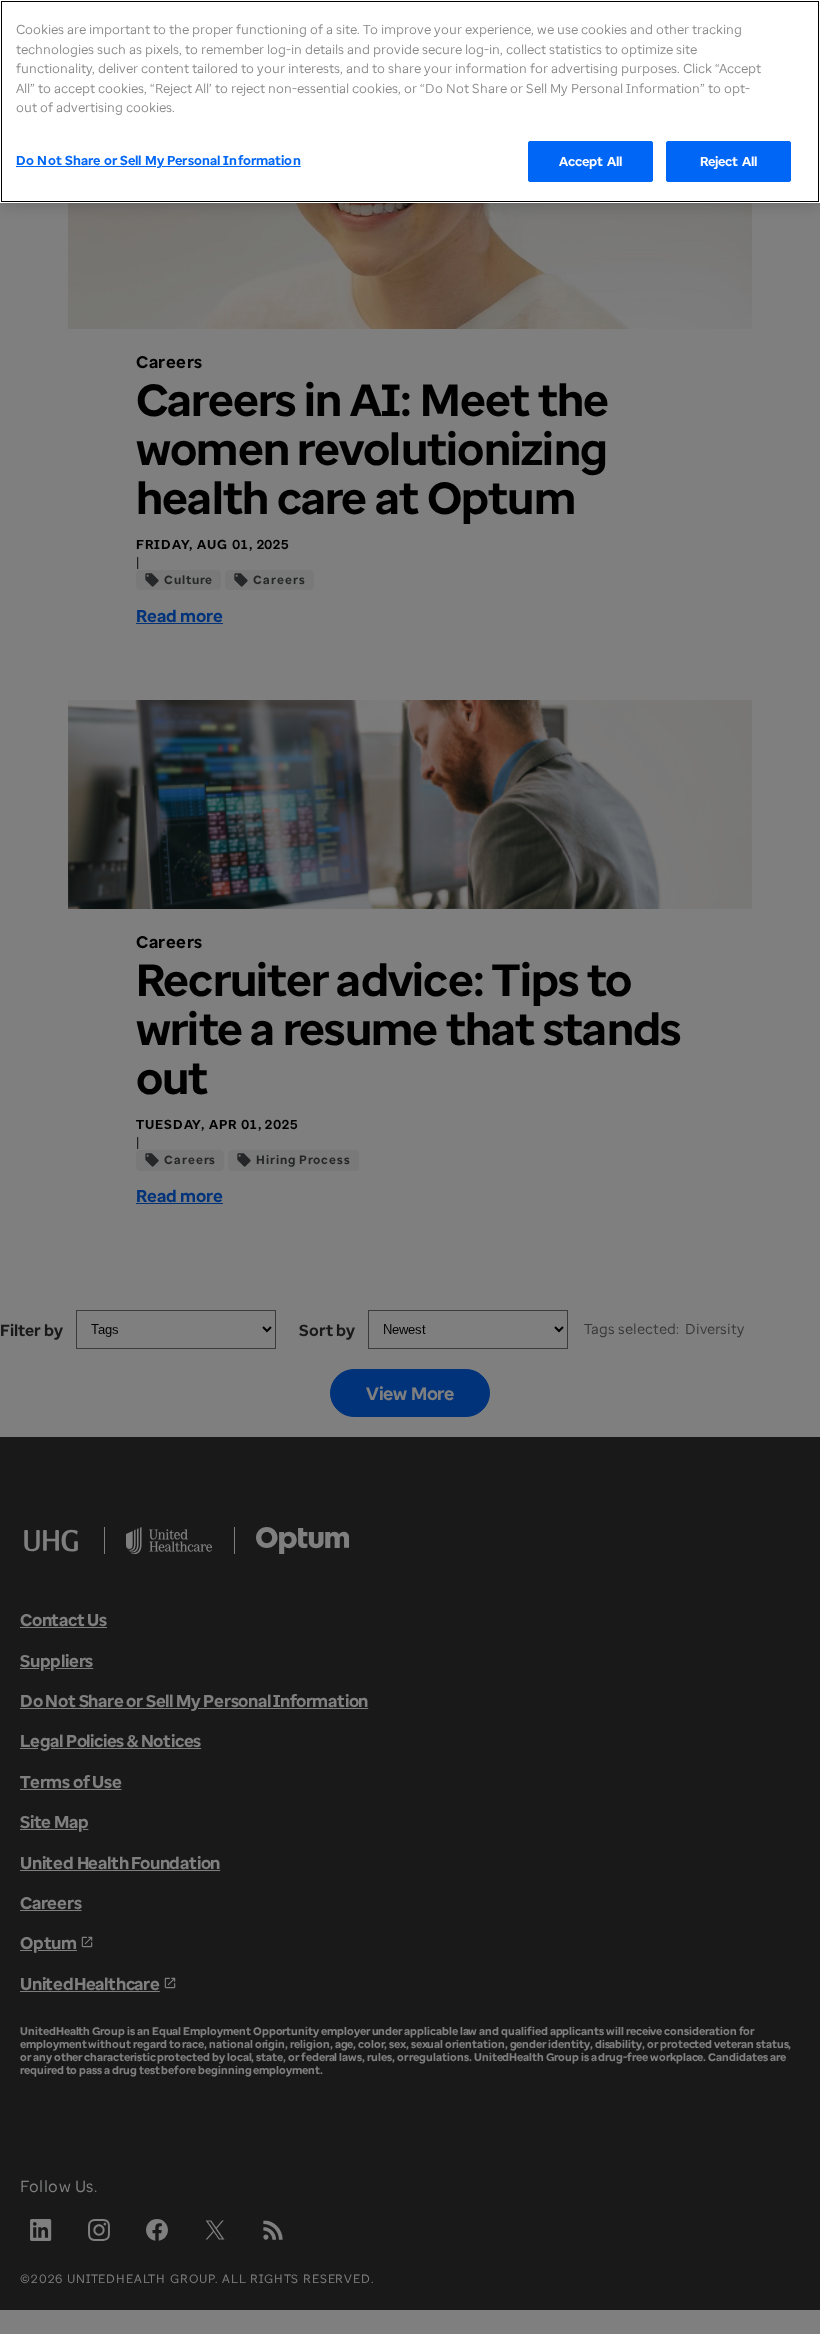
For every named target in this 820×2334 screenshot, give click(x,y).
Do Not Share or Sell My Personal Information (158, 160)
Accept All (590, 161)
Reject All (728, 161)
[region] (410, 101)
